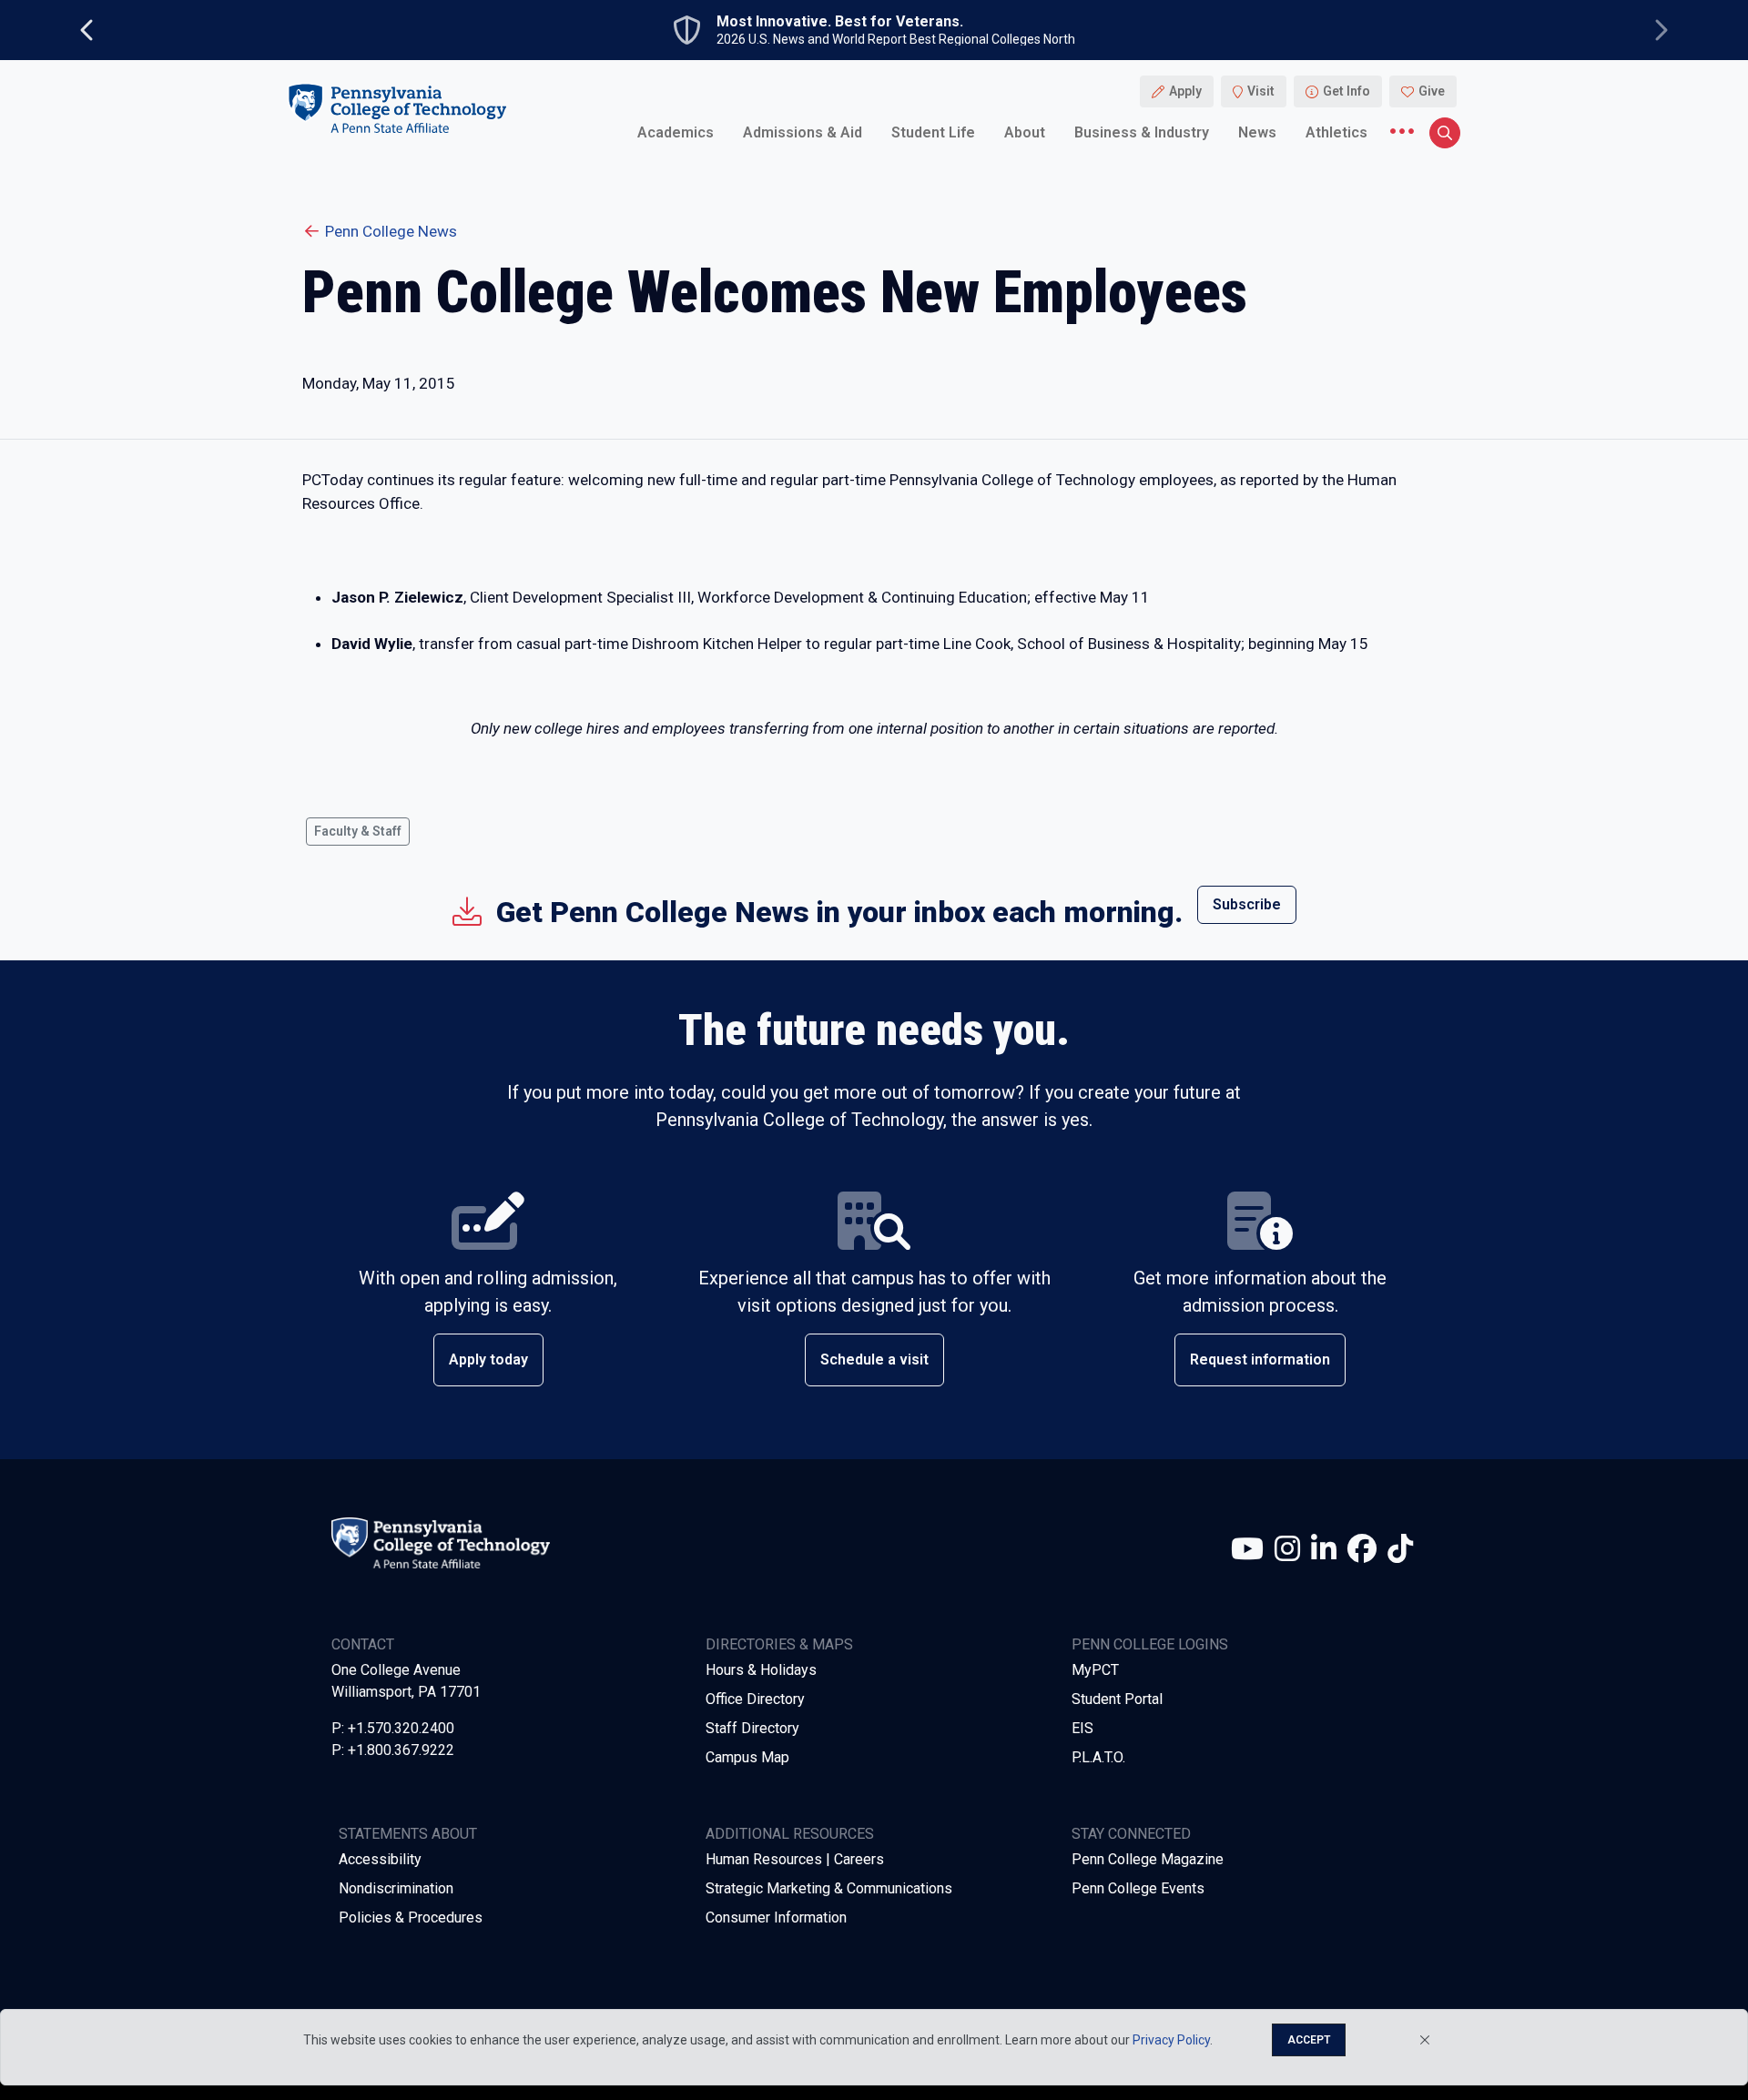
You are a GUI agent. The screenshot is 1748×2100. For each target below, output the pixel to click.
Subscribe (1247, 904)
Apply (1185, 91)
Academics (676, 132)
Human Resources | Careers (795, 1859)
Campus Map (747, 1757)
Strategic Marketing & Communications (829, 1888)
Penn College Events (1138, 1888)
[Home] (397, 108)
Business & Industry (1142, 132)
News (1257, 132)
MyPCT (1095, 1670)
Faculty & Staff (358, 831)
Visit (1261, 91)
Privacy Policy (1171, 2040)
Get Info (1347, 91)
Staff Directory (752, 1728)
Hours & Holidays (761, 1670)
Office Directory (755, 1699)
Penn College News (391, 231)
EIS (1082, 1728)
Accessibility (380, 1859)
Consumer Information (776, 1917)
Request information (1260, 1359)
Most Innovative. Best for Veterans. (840, 22)
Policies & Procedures (411, 1917)
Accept (1309, 2040)
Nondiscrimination (396, 1888)
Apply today (488, 1359)
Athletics (1336, 132)
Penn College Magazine (1148, 1859)
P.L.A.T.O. (1098, 1757)
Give (1432, 91)
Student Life (933, 132)
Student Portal (1117, 1699)
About (1025, 132)
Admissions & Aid (803, 132)
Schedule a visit (874, 1359)
